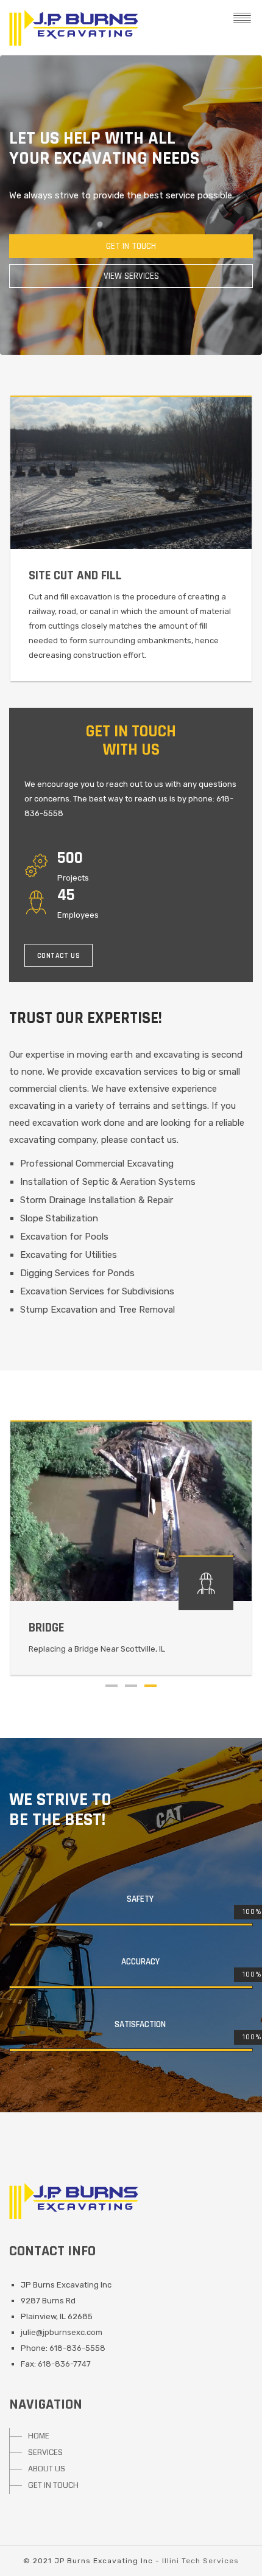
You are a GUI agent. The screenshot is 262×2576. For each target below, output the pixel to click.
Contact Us (58, 956)
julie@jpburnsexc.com (62, 2332)
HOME (39, 2436)
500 (70, 858)
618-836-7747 (64, 2364)
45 (66, 895)
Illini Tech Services (200, 2561)
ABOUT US (47, 2469)
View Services (131, 276)
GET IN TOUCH (53, 2485)
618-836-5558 (77, 2348)
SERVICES (45, 2452)
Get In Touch (131, 246)
